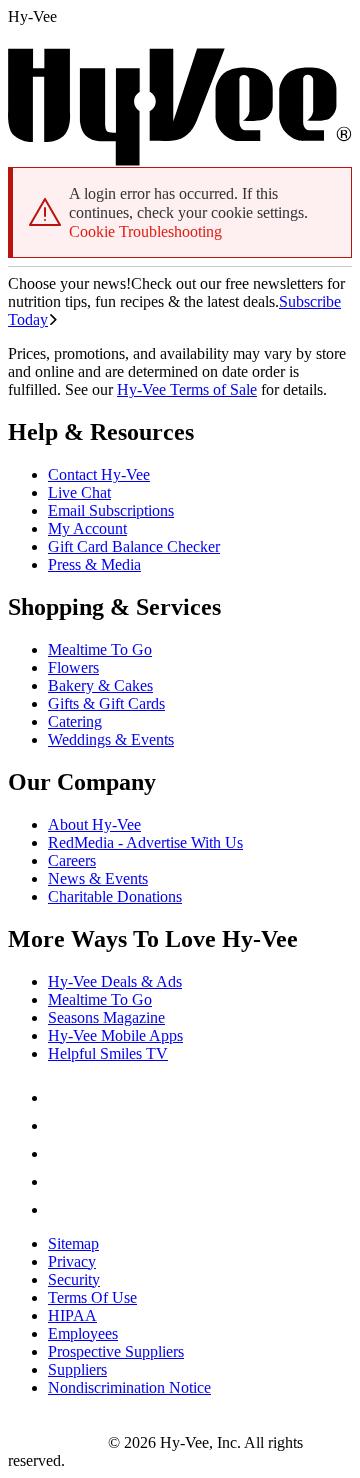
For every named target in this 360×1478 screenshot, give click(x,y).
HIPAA (72, 1315)
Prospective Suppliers (116, 1351)
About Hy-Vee (94, 824)
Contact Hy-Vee (99, 474)
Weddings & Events (111, 739)
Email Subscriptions (111, 510)
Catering (75, 721)
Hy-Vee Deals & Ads (115, 981)
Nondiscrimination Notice (129, 1387)
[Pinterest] (60, 1125)
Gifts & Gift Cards (106, 703)
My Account (87, 528)
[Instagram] (60, 1209)
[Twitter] (60, 1153)
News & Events (98, 878)
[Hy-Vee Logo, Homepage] (58, 1442)
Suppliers (77, 1369)
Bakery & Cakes (100, 685)
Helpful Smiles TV (108, 1053)
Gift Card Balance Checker (134, 546)
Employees (83, 1333)
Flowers (73, 667)
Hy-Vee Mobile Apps (115, 1035)
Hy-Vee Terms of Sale (187, 389)
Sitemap (73, 1243)
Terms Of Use (92, 1297)
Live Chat (79, 492)
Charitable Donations (115, 896)
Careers (72, 860)
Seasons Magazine (106, 1017)
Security (74, 1279)
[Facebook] (60, 1097)
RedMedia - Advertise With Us (145, 842)
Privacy (72, 1261)
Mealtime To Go (100, 649)
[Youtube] (60, 1181)
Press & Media (94, 564)
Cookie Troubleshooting (145, 231)
